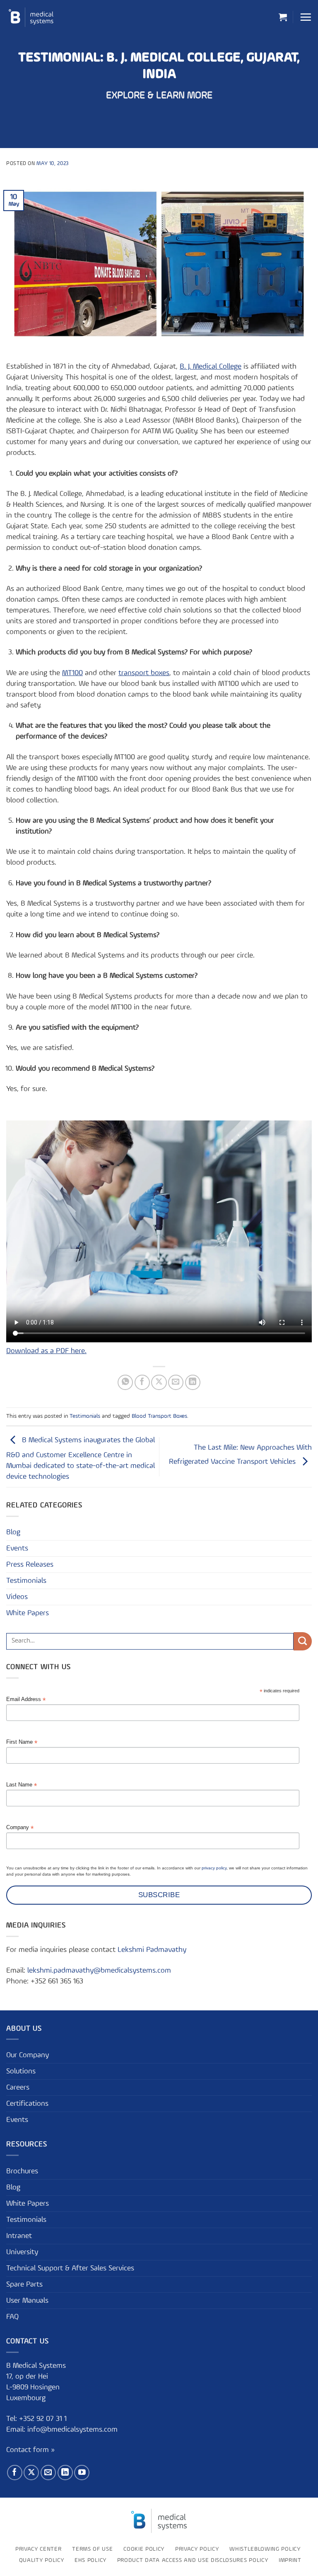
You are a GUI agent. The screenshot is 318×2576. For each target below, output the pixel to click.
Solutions (21, 2071)
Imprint (290, 2560)
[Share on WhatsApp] (125, 1382)
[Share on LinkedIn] (193, 1382)
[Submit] (303, 1641)
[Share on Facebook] (142, 1382)
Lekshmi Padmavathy (152, 1950)
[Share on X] (159, 1382)
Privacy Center (39, 2549)
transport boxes (144, 673)
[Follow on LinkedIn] (65, 2473)
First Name (22, 1742)
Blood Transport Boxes (159, 1416)
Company (20, 1828)
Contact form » (30, 2450)
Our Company (28, 2055)
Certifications (27, 2104)
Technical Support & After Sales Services (70, 2268)
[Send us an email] (48, 2473)
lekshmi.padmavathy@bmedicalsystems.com (99, 1971)
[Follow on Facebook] (15, 2473)
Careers (18, 2088)
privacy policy (214, 1868)
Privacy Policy (197, 2549)
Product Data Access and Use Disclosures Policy (193, 2560)
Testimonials (85, 1416)
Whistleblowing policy (265, 2549)
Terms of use (92, 2549)
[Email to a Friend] (176, 1382)
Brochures (22, 2171)
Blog (13, 1532)
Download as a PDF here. (46, 1351)
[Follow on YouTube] (82, 2473)
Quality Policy (42, 2560)
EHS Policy (90, 2560)
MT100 (72, 673)
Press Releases (30, 1565)
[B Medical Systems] (31, 17)
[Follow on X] (31, 2473)
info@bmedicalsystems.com (72, 2430)
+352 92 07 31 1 (44, 2419)
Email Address (26, 1700)
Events (17, 1548)
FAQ (12, 2317)
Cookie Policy (144, 2549)
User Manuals (27, 2301)
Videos (17, 1597)
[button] (283, 17)
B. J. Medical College (211, 367)
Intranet (19, 2236)
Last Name (22, 1785)
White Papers (28, 1613)
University (22, 2252)
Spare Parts (24, 2284)
